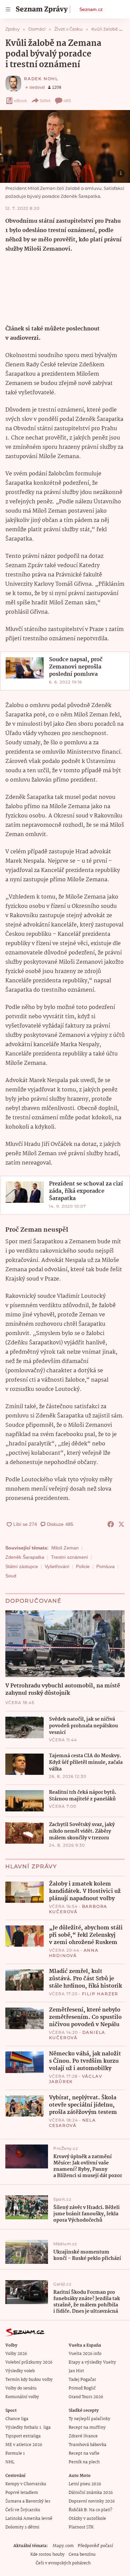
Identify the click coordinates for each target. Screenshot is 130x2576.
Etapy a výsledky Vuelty (92, 2362)
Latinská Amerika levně (29, 2519)
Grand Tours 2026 (86, 2397)
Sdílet (45, 101)
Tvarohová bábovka (87, 2445)
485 (67, 101)
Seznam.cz (91, 9)
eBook (20, 101)
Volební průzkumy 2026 (29, 2362)
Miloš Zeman (65, 1548)
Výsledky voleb (20, 2371)
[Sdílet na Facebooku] (111, 1524)
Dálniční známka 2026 (91, 2493)
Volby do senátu (21, 2388)
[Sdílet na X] (121, 1524)
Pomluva (105, 1566)
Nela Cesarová (72, 2123)
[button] (65, 146)
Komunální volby (22, 2397)
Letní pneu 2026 (85, 2484)
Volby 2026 (16, 2354)
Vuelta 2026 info (85, 2354)
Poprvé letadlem (22, 2493)
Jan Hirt (76, 2371)
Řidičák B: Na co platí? (90, 2510)
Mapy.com (63, 2546)
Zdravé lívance (83, 2436)
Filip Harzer (100, 1994)
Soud (11, 1576)
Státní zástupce (22, 1566)
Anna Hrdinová (74, 1953)
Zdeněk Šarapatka (25, 1557)
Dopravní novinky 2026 (92, 2501)
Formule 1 (15, 2453)
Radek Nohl (41, 79)
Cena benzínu (82, 2555)
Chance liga (17, 2419)
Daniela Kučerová (77, 2035)
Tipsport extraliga (23, 2436)
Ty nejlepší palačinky (89, 2419)
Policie (83, 1566)
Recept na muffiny (87, 2428)
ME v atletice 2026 (24, 2445)
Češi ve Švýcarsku (23, 2510)
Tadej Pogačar (82, 2380)
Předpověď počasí (95, 2546)
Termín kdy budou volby (29, 2380)
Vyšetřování (57, 1566)
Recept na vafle (84, 2453)
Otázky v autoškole (87, 2519)
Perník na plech (84, 2462)
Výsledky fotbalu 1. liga (28, 2428)
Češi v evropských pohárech (63, 2563)
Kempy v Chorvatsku (26, 2484)
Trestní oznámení (69, 1557)
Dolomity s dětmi (22, 2527)
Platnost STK (81, 2527)
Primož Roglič (82, 2388)
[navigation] (8, 9)
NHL (10, 2462)
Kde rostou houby (47, 2555)
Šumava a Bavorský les (28, 2501)
